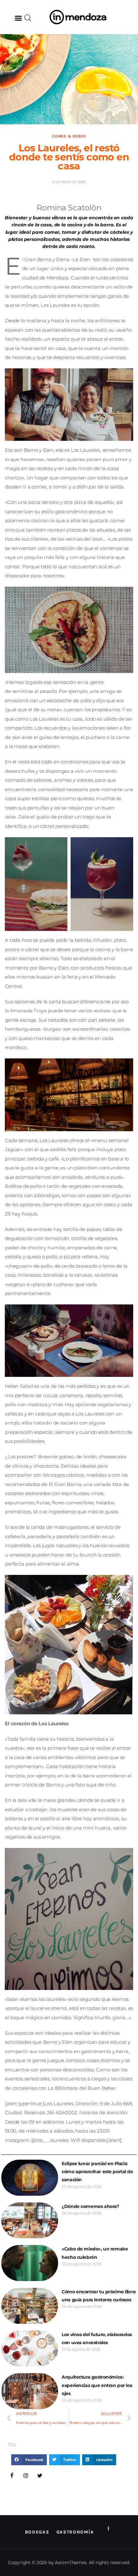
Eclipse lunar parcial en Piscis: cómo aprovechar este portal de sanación (97, 2172)
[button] (18, 18)
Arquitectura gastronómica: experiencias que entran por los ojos (97, 2385)
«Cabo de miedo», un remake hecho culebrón (95, 2253)
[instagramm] (26, 2476)
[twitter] (40, 2476)
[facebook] (12, 2476)
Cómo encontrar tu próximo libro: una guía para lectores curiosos (99, 2296)
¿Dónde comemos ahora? (90, 2206)
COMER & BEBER (69, 136)
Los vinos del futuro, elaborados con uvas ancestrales (97, 2339)
